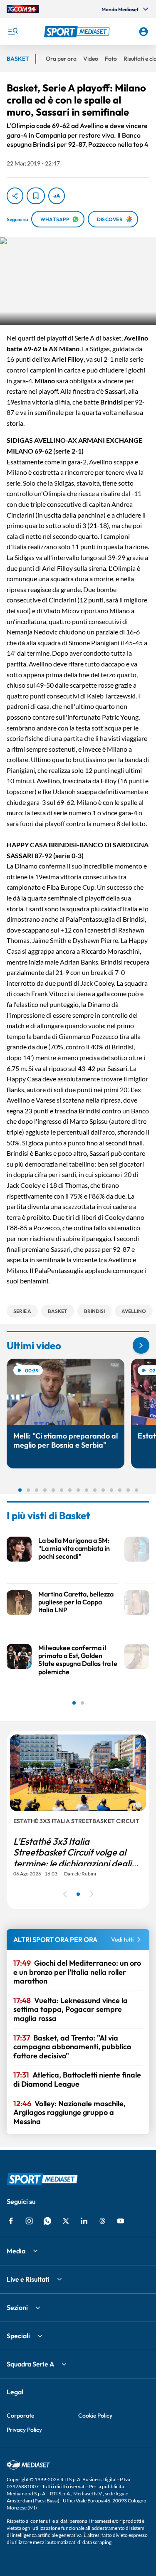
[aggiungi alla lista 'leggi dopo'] (36, 196)
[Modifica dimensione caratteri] (57, 196)
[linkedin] (84, 2221)
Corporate (20, 2416)
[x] (66, 2221)
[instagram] (29, 2221)
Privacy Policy (24, 2430)
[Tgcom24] (23, 9)
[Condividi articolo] (15, 196)
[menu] (12, 32)
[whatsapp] (47, 2221)
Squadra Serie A (30, 2364)
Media (16, 2251)
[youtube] (121, 2221)
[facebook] (11, 2221)
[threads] (102, 2221)
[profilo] (144, 32)
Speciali (18, 2336)
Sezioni (17, 2307)
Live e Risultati (28, 2279)
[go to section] (141, 1345)
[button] (78, 32)
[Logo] (78, 32)
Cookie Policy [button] (95, 2416)
